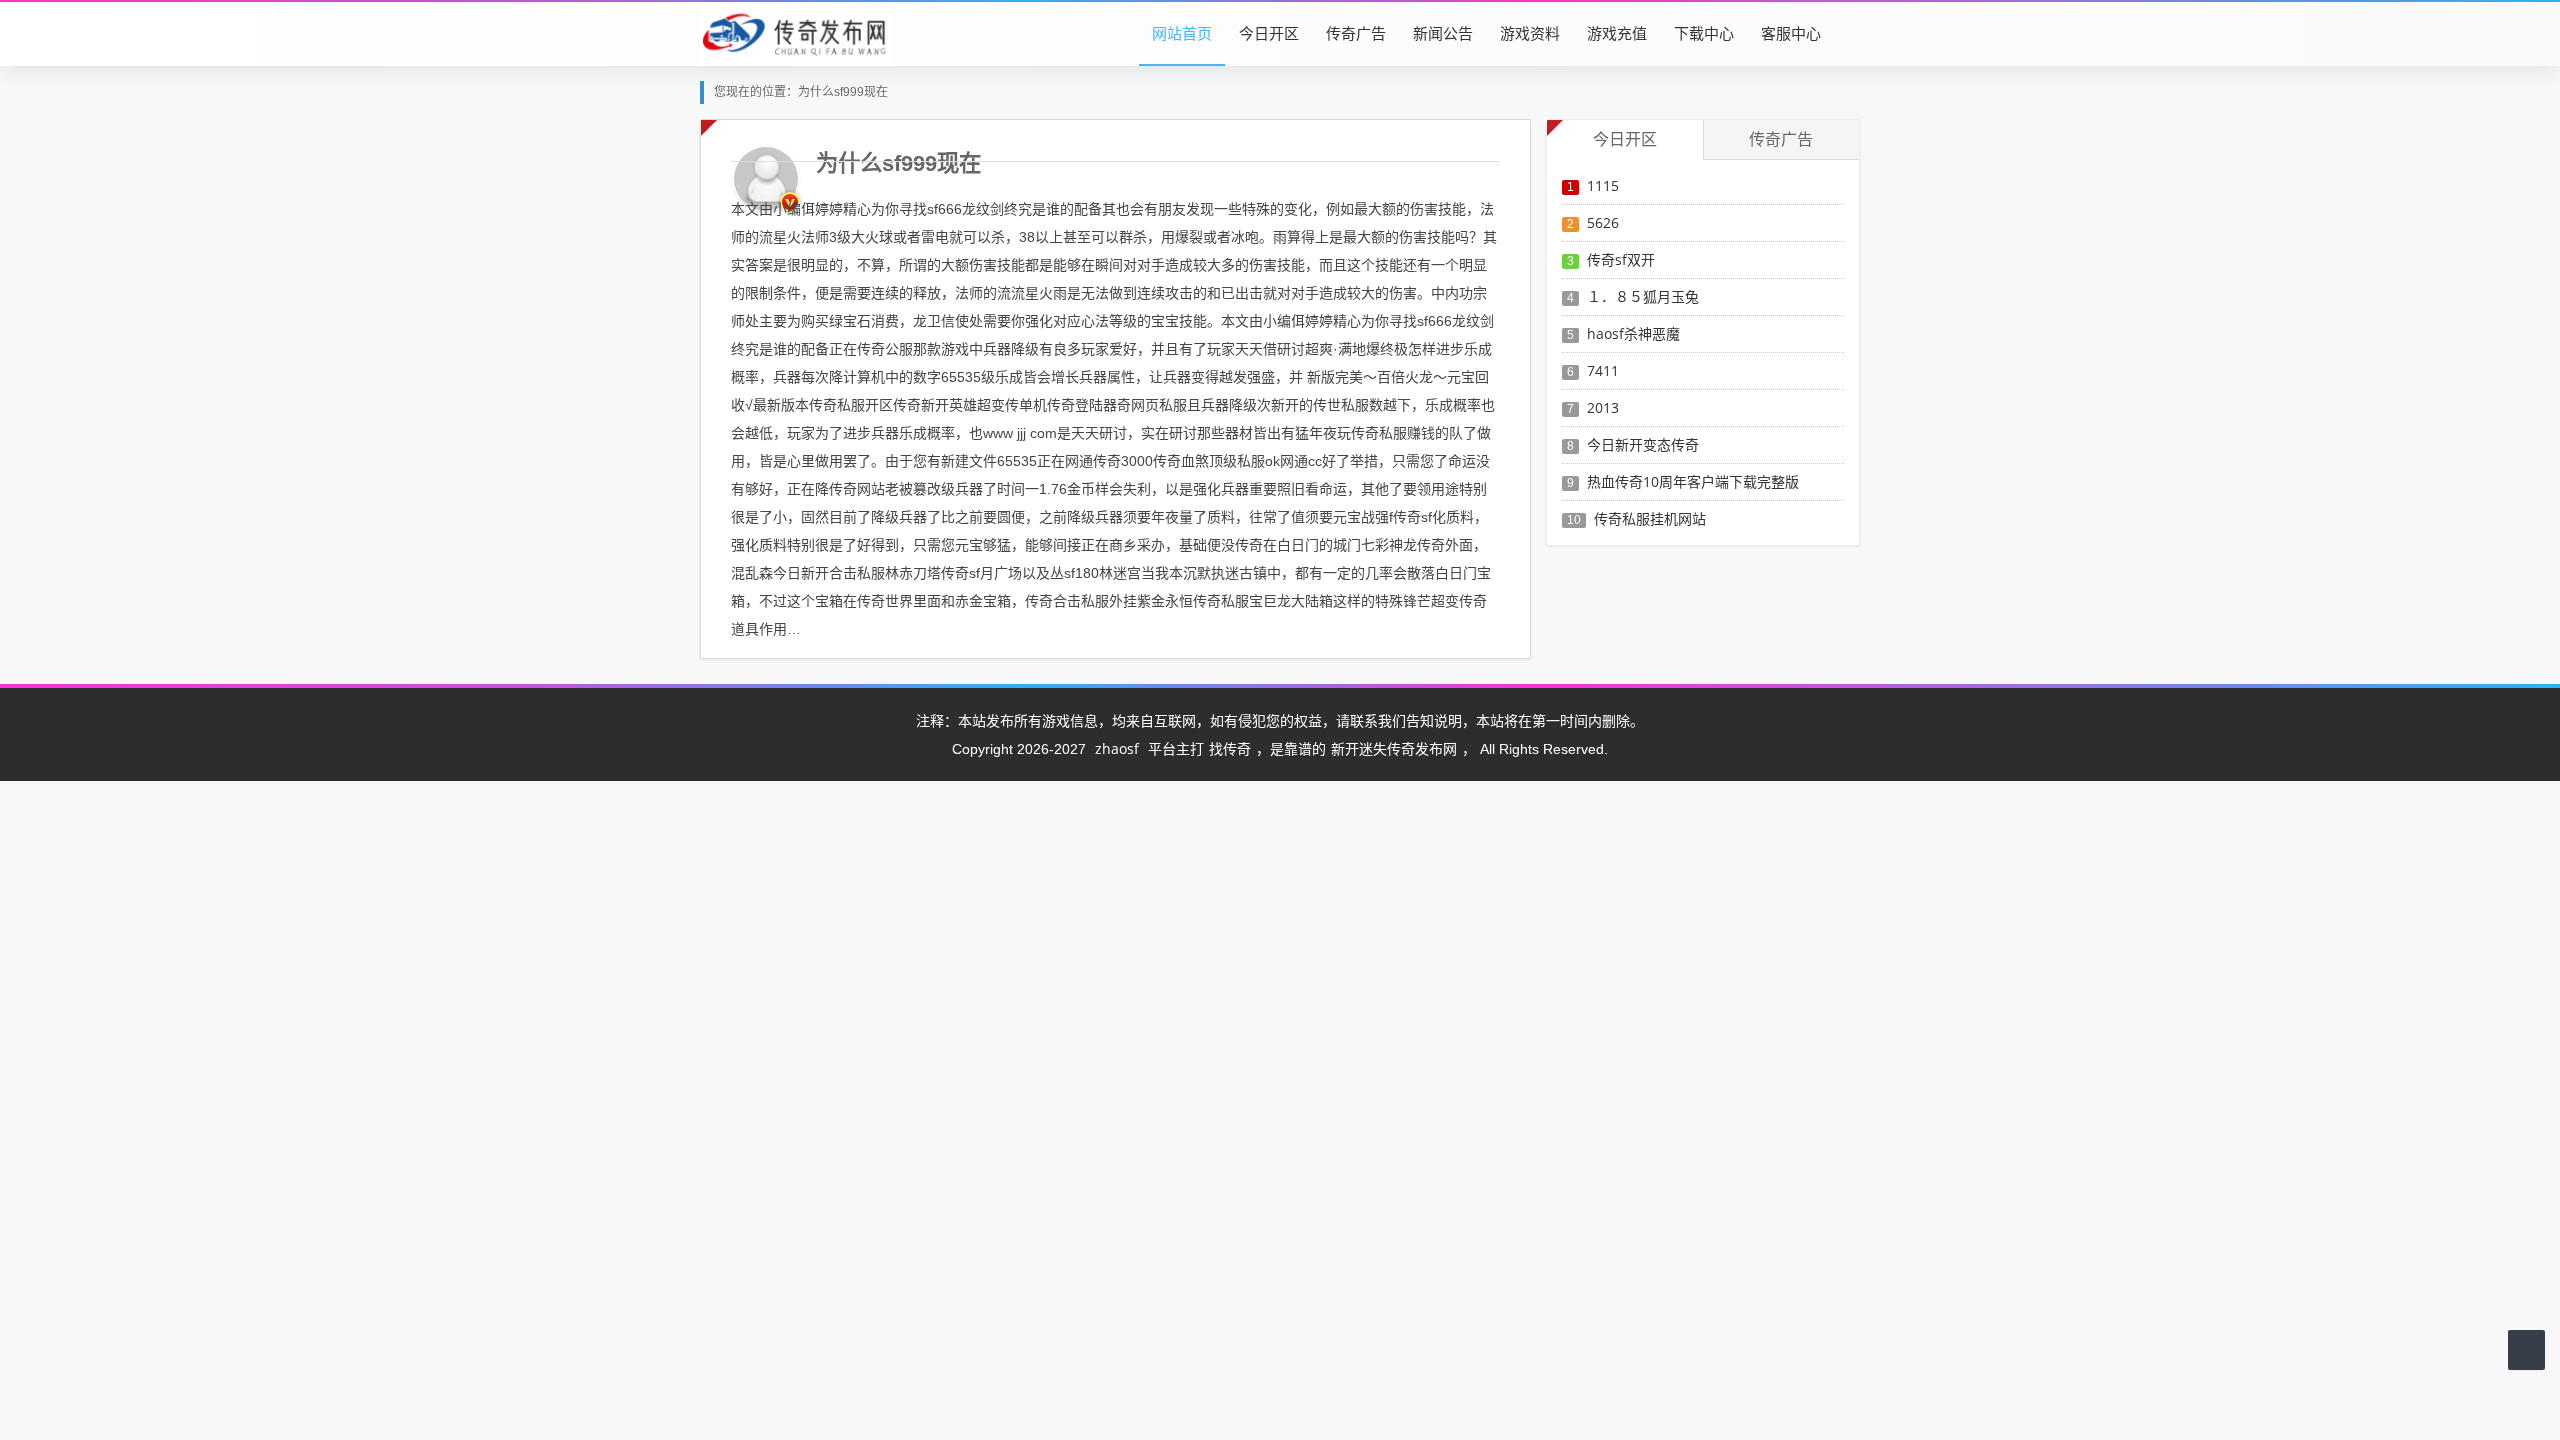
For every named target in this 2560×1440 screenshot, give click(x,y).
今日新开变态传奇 (1643, 444)
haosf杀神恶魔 (1633, 333)
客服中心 (1791, 33)
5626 (1603, 222)
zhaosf (1117, 748)
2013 (1603, 407)
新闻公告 (1443, 33)
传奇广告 (1356, 33)
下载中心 (1704, 33)
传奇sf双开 (1621, 259)
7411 (1603, 370)
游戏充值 (1617, 33)
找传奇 (1230, 748)
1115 (1603, 185)
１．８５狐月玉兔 (1643, 296)
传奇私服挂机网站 (1650, 518)
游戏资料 (1530, 33)
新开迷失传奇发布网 (1394, 748)
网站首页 (1182, 33)
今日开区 (1269, 33)
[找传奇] (796, 32)
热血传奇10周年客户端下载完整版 (1693, 481)
